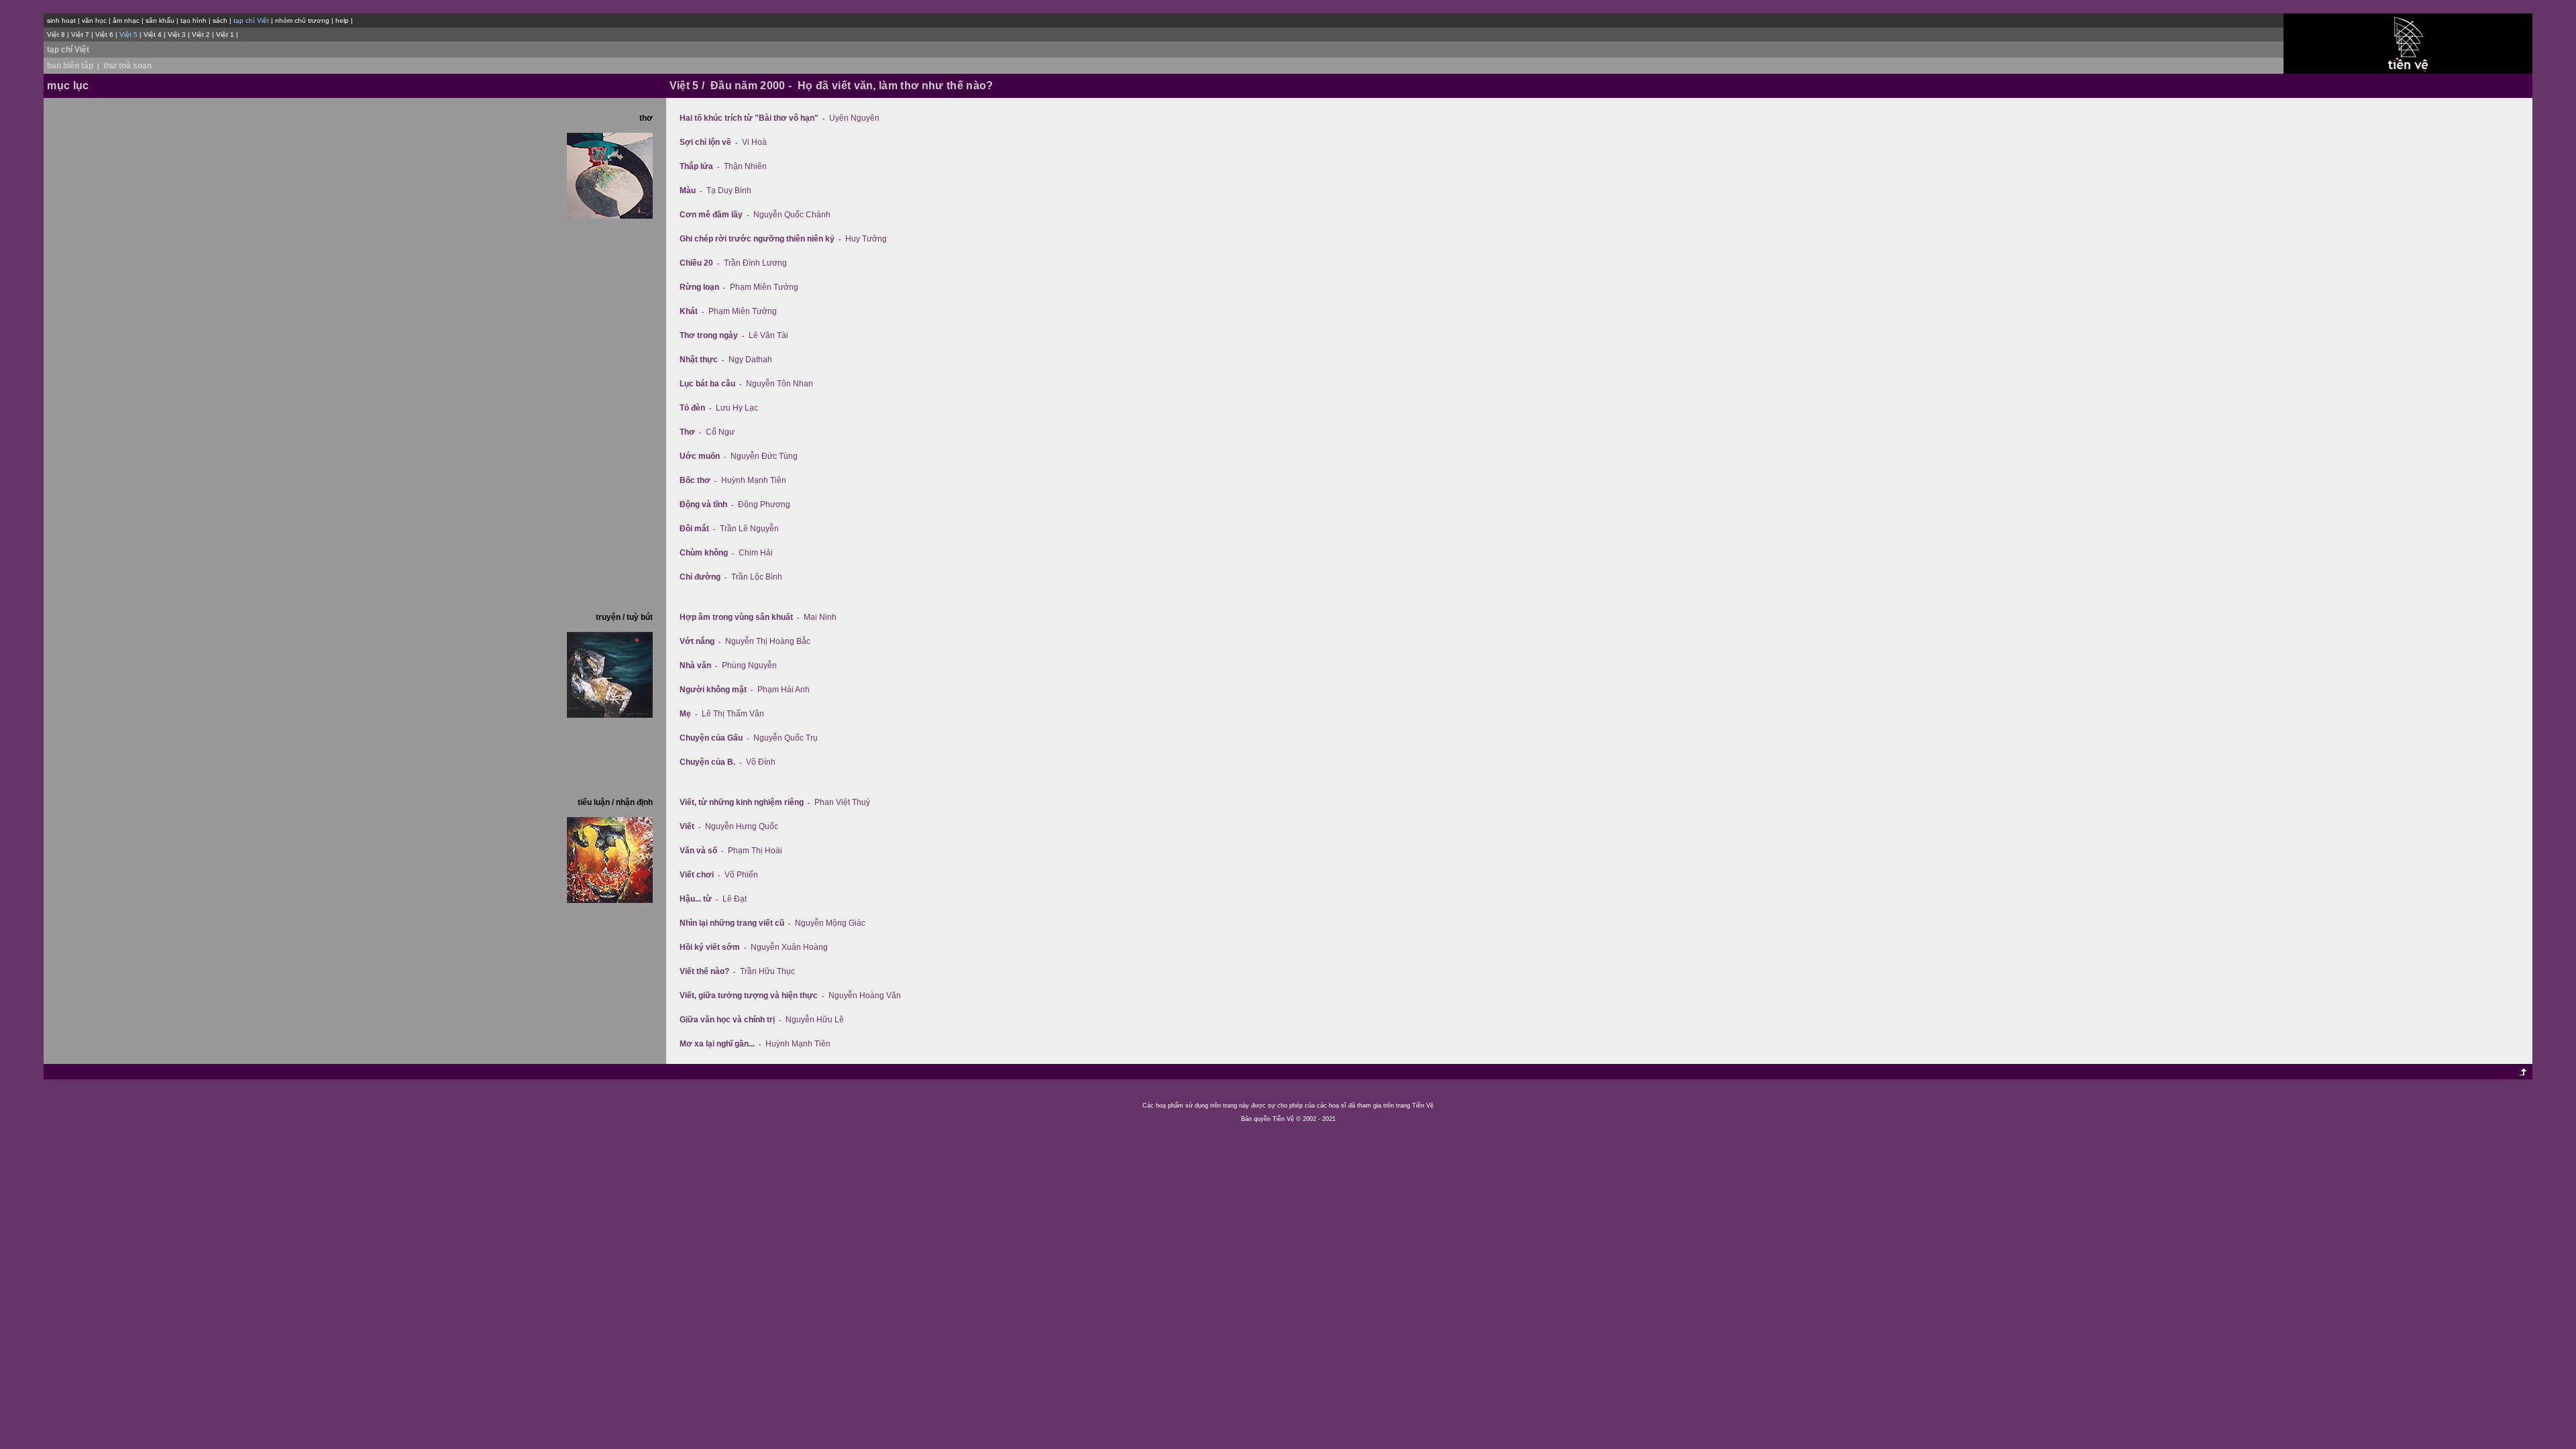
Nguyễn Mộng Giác (830, 923)
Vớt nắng (697, 641)
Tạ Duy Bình (729, 191)
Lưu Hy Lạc (737, 408)
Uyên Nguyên (854, 118)
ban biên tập (70, 66)
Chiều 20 (696, 263)
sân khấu (160, 20)
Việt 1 (225, 35)
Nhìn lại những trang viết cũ (732, 923)
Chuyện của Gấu (711, 738)
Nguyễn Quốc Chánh (792, 215)
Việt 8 (56, 35)
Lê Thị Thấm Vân (733, 714)
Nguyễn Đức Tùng (764, 456)
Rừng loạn (699, 287)
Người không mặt (713, 690)
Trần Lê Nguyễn (749, 529)
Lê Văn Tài (768, 335)
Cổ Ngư (720, 432)
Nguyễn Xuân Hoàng (789, 947)
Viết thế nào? (704, 971)
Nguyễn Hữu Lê (815, 1020)
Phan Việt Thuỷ (842, 802)
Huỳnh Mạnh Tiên (754, 480)
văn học (94, 20)
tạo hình (194, 20)
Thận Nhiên (745, 166)
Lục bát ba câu (707, 384)
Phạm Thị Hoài (755, 851)
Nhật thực (699, 360)
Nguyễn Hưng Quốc (742, 826)
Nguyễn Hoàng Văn (865, 996)
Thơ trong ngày (709, 335)
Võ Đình (761, 762)
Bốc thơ (695, 480)
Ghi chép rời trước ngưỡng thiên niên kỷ (757, 239)
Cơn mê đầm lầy (711, 215)
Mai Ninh (820, 617)
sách (220, 20)
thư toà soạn (127, 66)
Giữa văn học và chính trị (727, 1020)
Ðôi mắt (694, 529)
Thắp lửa (696, 166)
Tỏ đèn (692, 408)
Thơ (687, 432)
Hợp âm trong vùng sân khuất (736, 617)
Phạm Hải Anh (784, 690)
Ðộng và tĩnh (703, 504)
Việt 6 (104, 35)
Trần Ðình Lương (755, 263)
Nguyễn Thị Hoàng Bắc (768, 641)
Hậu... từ (696, 899)
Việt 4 (153, 35)
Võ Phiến (741, 875)
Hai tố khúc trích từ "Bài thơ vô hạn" (749, 118)
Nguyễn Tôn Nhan (780, 384)
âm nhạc (126, 20)
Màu (688, 191)
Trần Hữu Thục (767, 971)
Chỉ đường (700, 577)
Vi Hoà (754, 142)
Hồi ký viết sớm (710, 947)
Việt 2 (201, 35)
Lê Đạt (735, 899)
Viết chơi (697, 875)
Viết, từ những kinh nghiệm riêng (742, 802)
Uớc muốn (700, 456)
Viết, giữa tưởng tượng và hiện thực (749, 996)
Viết (687, 826)
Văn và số (698, 851)
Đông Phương (764, 504)
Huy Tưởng (866, 239)
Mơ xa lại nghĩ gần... (717, 1044)
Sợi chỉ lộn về (705, 142)
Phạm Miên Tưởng (764, 287)
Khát (689, 311)
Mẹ (685, 714)
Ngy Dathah (750, 360)
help (342, 20)
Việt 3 (177, 35)
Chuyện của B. (707, 762)
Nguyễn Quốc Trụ (786, 738)
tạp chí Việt (68, 50)
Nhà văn (695, 665)
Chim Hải (756, 553)
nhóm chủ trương (302, 20)
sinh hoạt (61, 20)
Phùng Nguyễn (749, 665)
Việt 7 (80, 35)
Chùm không (704, 553)
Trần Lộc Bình (757, 577)
